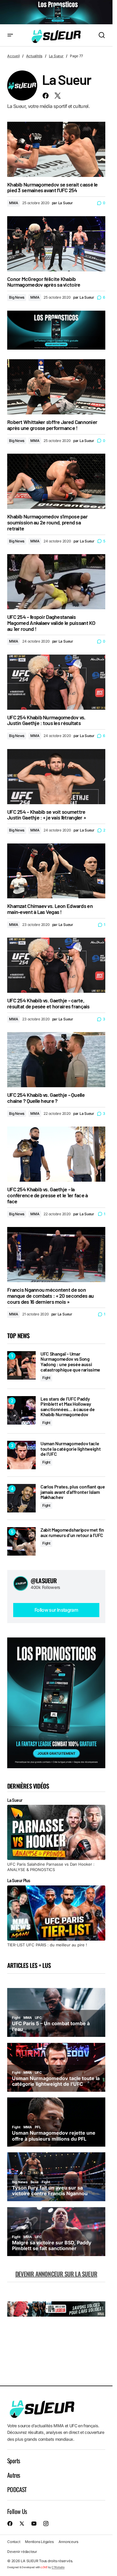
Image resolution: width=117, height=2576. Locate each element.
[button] (10, 36)
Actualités (34, 56)
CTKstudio (58, 2567)
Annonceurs (69, 2542)
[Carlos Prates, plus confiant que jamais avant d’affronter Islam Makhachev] (21, 1498)
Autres (13, 2475)
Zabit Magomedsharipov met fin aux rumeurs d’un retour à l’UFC (72, 1532)
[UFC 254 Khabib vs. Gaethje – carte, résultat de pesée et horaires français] (56, 965)
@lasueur (44, 1581)
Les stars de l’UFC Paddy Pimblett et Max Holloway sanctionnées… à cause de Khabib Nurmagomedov (67, 1407)
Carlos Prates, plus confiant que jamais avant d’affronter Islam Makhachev (73, 1492)
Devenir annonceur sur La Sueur (56, 2274)
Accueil (13, 56)
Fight (46, 1378)
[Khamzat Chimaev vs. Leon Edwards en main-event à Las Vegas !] (56, 871)
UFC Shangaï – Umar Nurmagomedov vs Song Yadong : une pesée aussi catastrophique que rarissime (70, 1362)
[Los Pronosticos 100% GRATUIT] (56, 12)
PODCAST (17, 2489)
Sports (13, 2461)
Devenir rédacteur (22, 2552)
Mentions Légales (39, 2542)
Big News (17, 297)
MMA (13, 203)
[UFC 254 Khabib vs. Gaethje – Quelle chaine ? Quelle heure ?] (56, 1060)
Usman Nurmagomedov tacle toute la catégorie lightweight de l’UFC (70, 1449)
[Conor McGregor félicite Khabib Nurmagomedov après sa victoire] (56, 244)
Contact (14, 2542)
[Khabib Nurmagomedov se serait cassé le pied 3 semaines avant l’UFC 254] (56, 149)
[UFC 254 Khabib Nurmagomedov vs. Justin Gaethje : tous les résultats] (56, 682)
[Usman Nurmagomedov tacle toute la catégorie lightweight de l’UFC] (21, 1455)
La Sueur (56, 56)
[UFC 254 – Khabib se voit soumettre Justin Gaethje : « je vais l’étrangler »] (56, 777)
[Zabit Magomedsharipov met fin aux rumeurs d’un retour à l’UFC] (21, 1541)
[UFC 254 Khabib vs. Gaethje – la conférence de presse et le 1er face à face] (56, 1154)
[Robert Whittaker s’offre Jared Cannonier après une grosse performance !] (56, 387)
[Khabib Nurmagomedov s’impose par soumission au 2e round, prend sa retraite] (56, 481)
